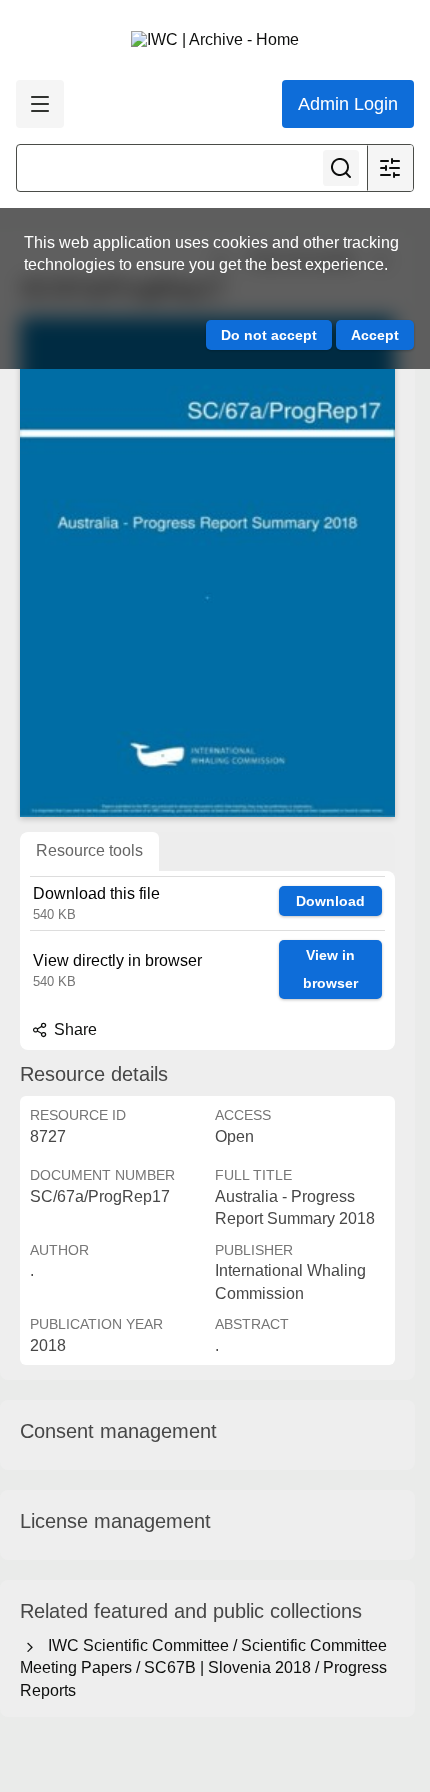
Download (330, 901)
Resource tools (89, 850)
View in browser (330, 969)
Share (73, 1029)
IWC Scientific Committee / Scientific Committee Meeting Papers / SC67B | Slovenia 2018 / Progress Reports (203, 1668)
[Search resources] (341, 168)
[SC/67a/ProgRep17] (207, 567)
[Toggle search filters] (390, 168)
